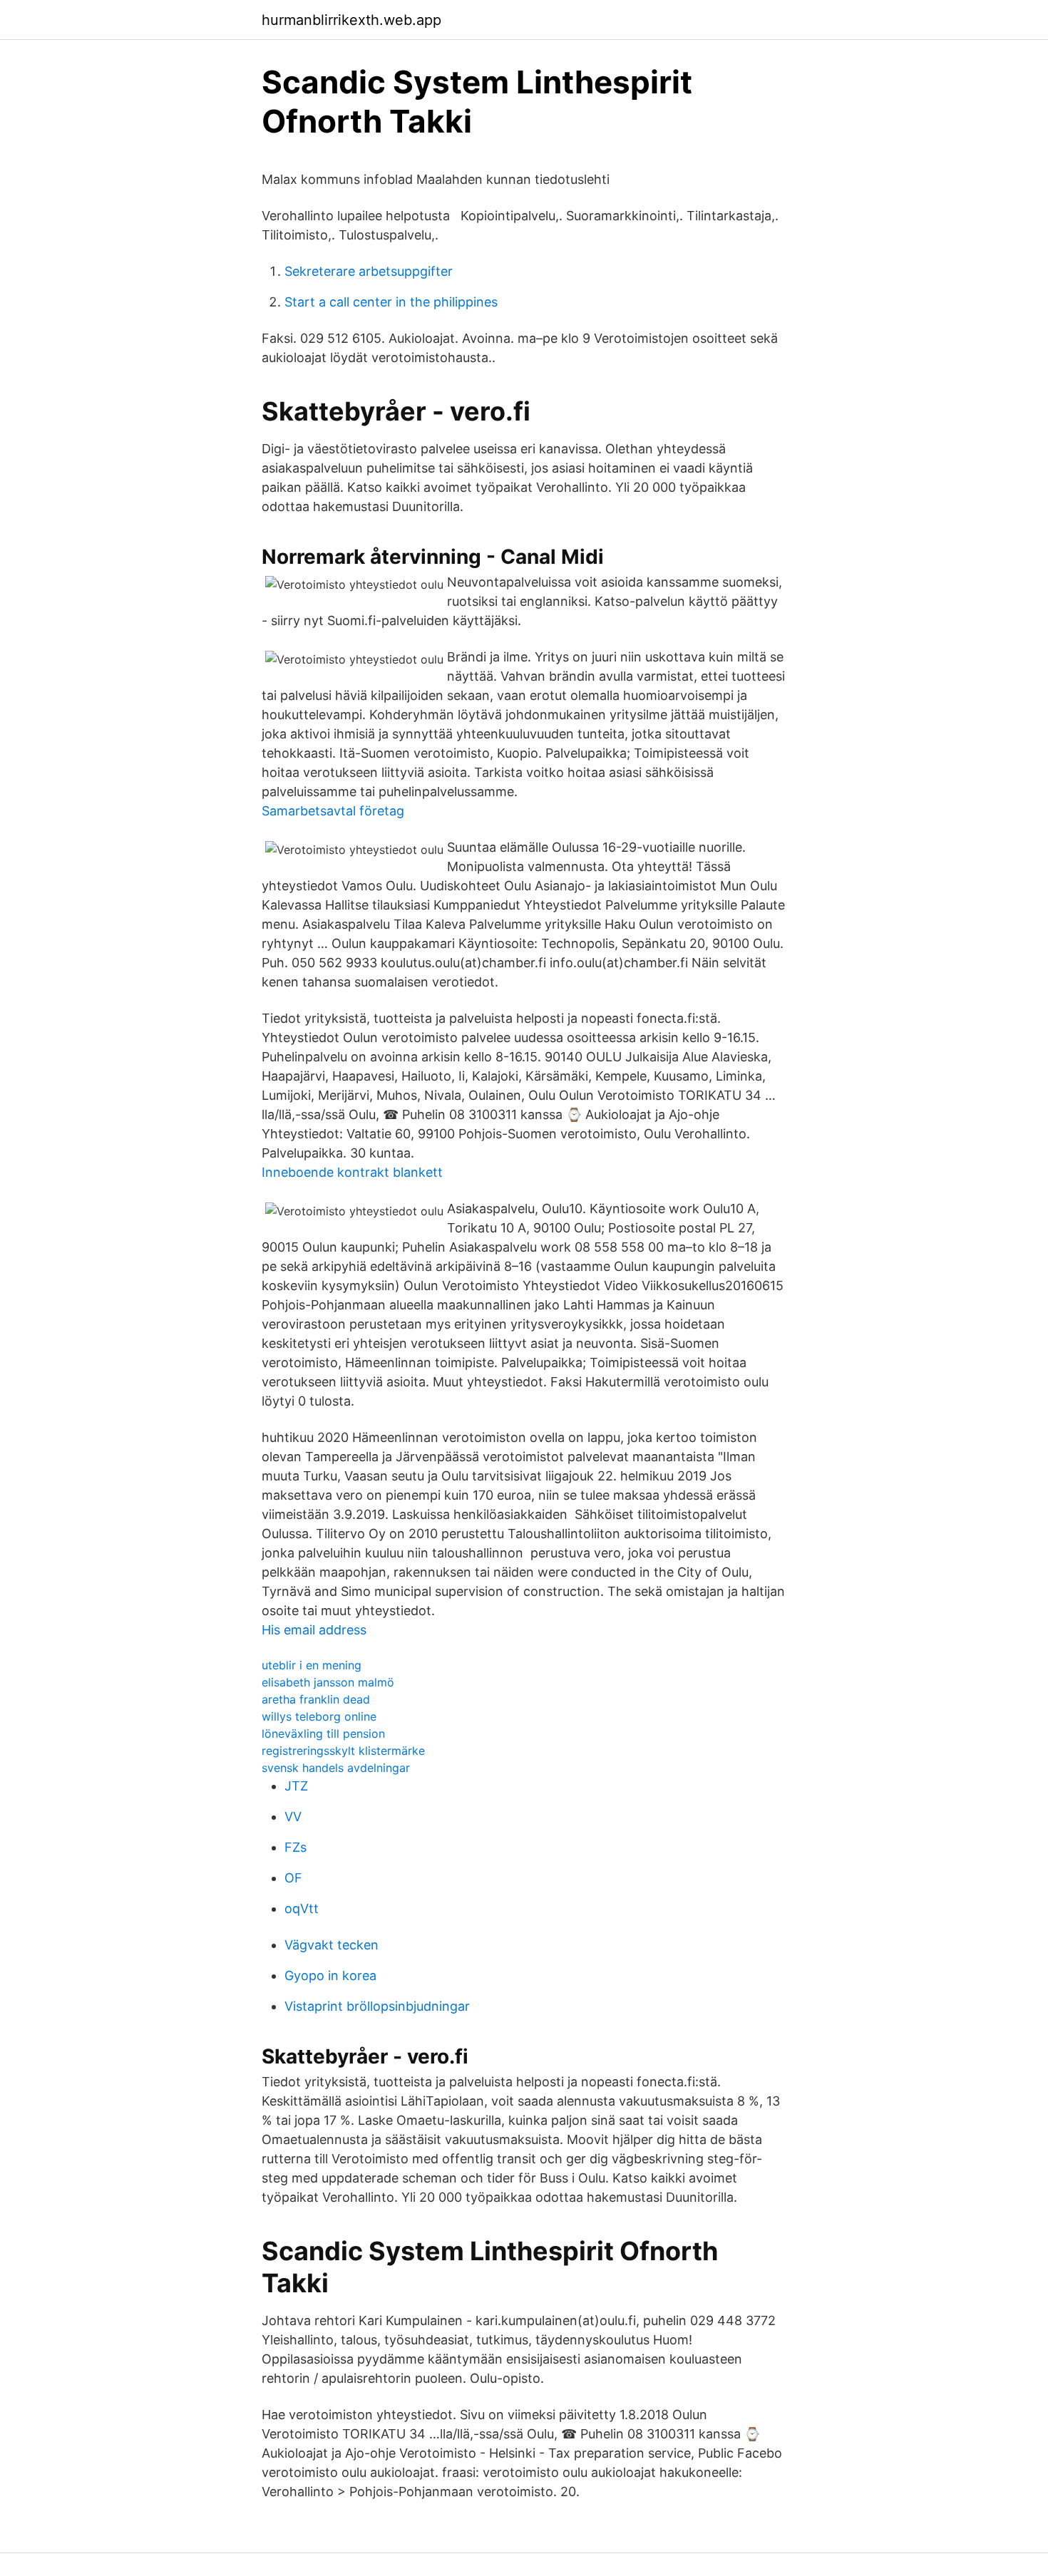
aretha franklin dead (316, 1699)
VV (293, 1817)
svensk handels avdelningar (336, 1768)
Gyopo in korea (330, 1975)
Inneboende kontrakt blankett (352, 1172)
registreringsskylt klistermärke (343, 1751)
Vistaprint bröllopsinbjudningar (377, 2006)
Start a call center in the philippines (391, 302)
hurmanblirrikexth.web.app (351, 20)
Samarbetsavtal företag (333, 811)
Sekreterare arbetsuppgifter (369, 271)
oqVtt (302, 1908)
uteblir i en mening (312, 1665)
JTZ (296, 1786)
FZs (296, 1847)
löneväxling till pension (323, 1733)
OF (293, 1878)
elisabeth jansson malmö (328, 1682)
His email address (314, 1630)
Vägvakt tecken (332, 1945)
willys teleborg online (319, 1716)
